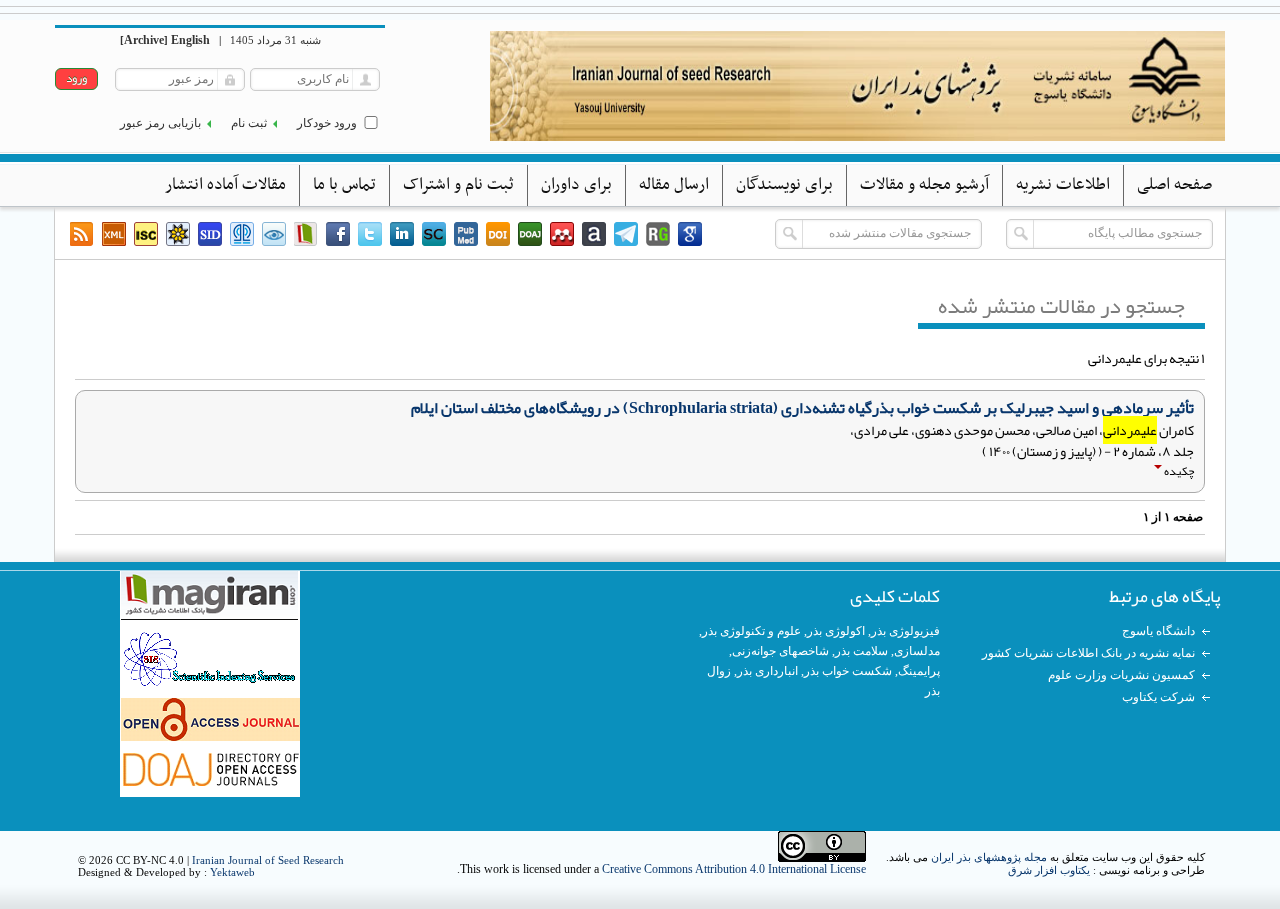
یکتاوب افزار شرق (1049, 870)
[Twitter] (370, 234)
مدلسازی (917, 651)
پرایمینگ (919, 671)
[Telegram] (626, 234)
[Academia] (594, 234)
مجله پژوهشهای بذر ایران (989, 857)
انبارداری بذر (767, 671)
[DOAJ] (530, 234)
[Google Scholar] (690, 234)
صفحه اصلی (1174, 185)
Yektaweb (232, 872)
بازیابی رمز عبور (160, 123)
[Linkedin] (402, 234)
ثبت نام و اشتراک (458, 185)
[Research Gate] (658, 234)
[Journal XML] (114, 234)
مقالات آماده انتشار (225, 185)
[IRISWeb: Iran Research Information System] (274, 234)
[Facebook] (338, 234)
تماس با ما (344, 185)
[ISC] (146, 234)
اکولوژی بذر (836, 631)
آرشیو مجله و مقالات (924, 185)
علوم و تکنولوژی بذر (751, 631)
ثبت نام (249, 123)
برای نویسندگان (784, 185)
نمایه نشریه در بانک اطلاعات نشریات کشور (1088, 653)
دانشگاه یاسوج (1158, 631)
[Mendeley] (562, 234)
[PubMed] (466, 234)
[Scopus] (434, 234)
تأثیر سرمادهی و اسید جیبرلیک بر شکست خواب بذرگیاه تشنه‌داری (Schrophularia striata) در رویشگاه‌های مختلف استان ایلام (802, 408)
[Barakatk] (242, 234)
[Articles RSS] (82, 234)
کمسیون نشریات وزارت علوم (1121, 675)
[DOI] (498, 234)
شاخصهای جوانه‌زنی (780, 651)
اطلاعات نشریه (1063, 185)
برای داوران (576, 185)
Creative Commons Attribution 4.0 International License (734, 869)
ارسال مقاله (674, 185)
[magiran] (306, 234)
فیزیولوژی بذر (905, 631)
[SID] (210, 234)
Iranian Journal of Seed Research (268, 860)
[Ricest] (178, 234)
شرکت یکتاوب (1158, 697)
